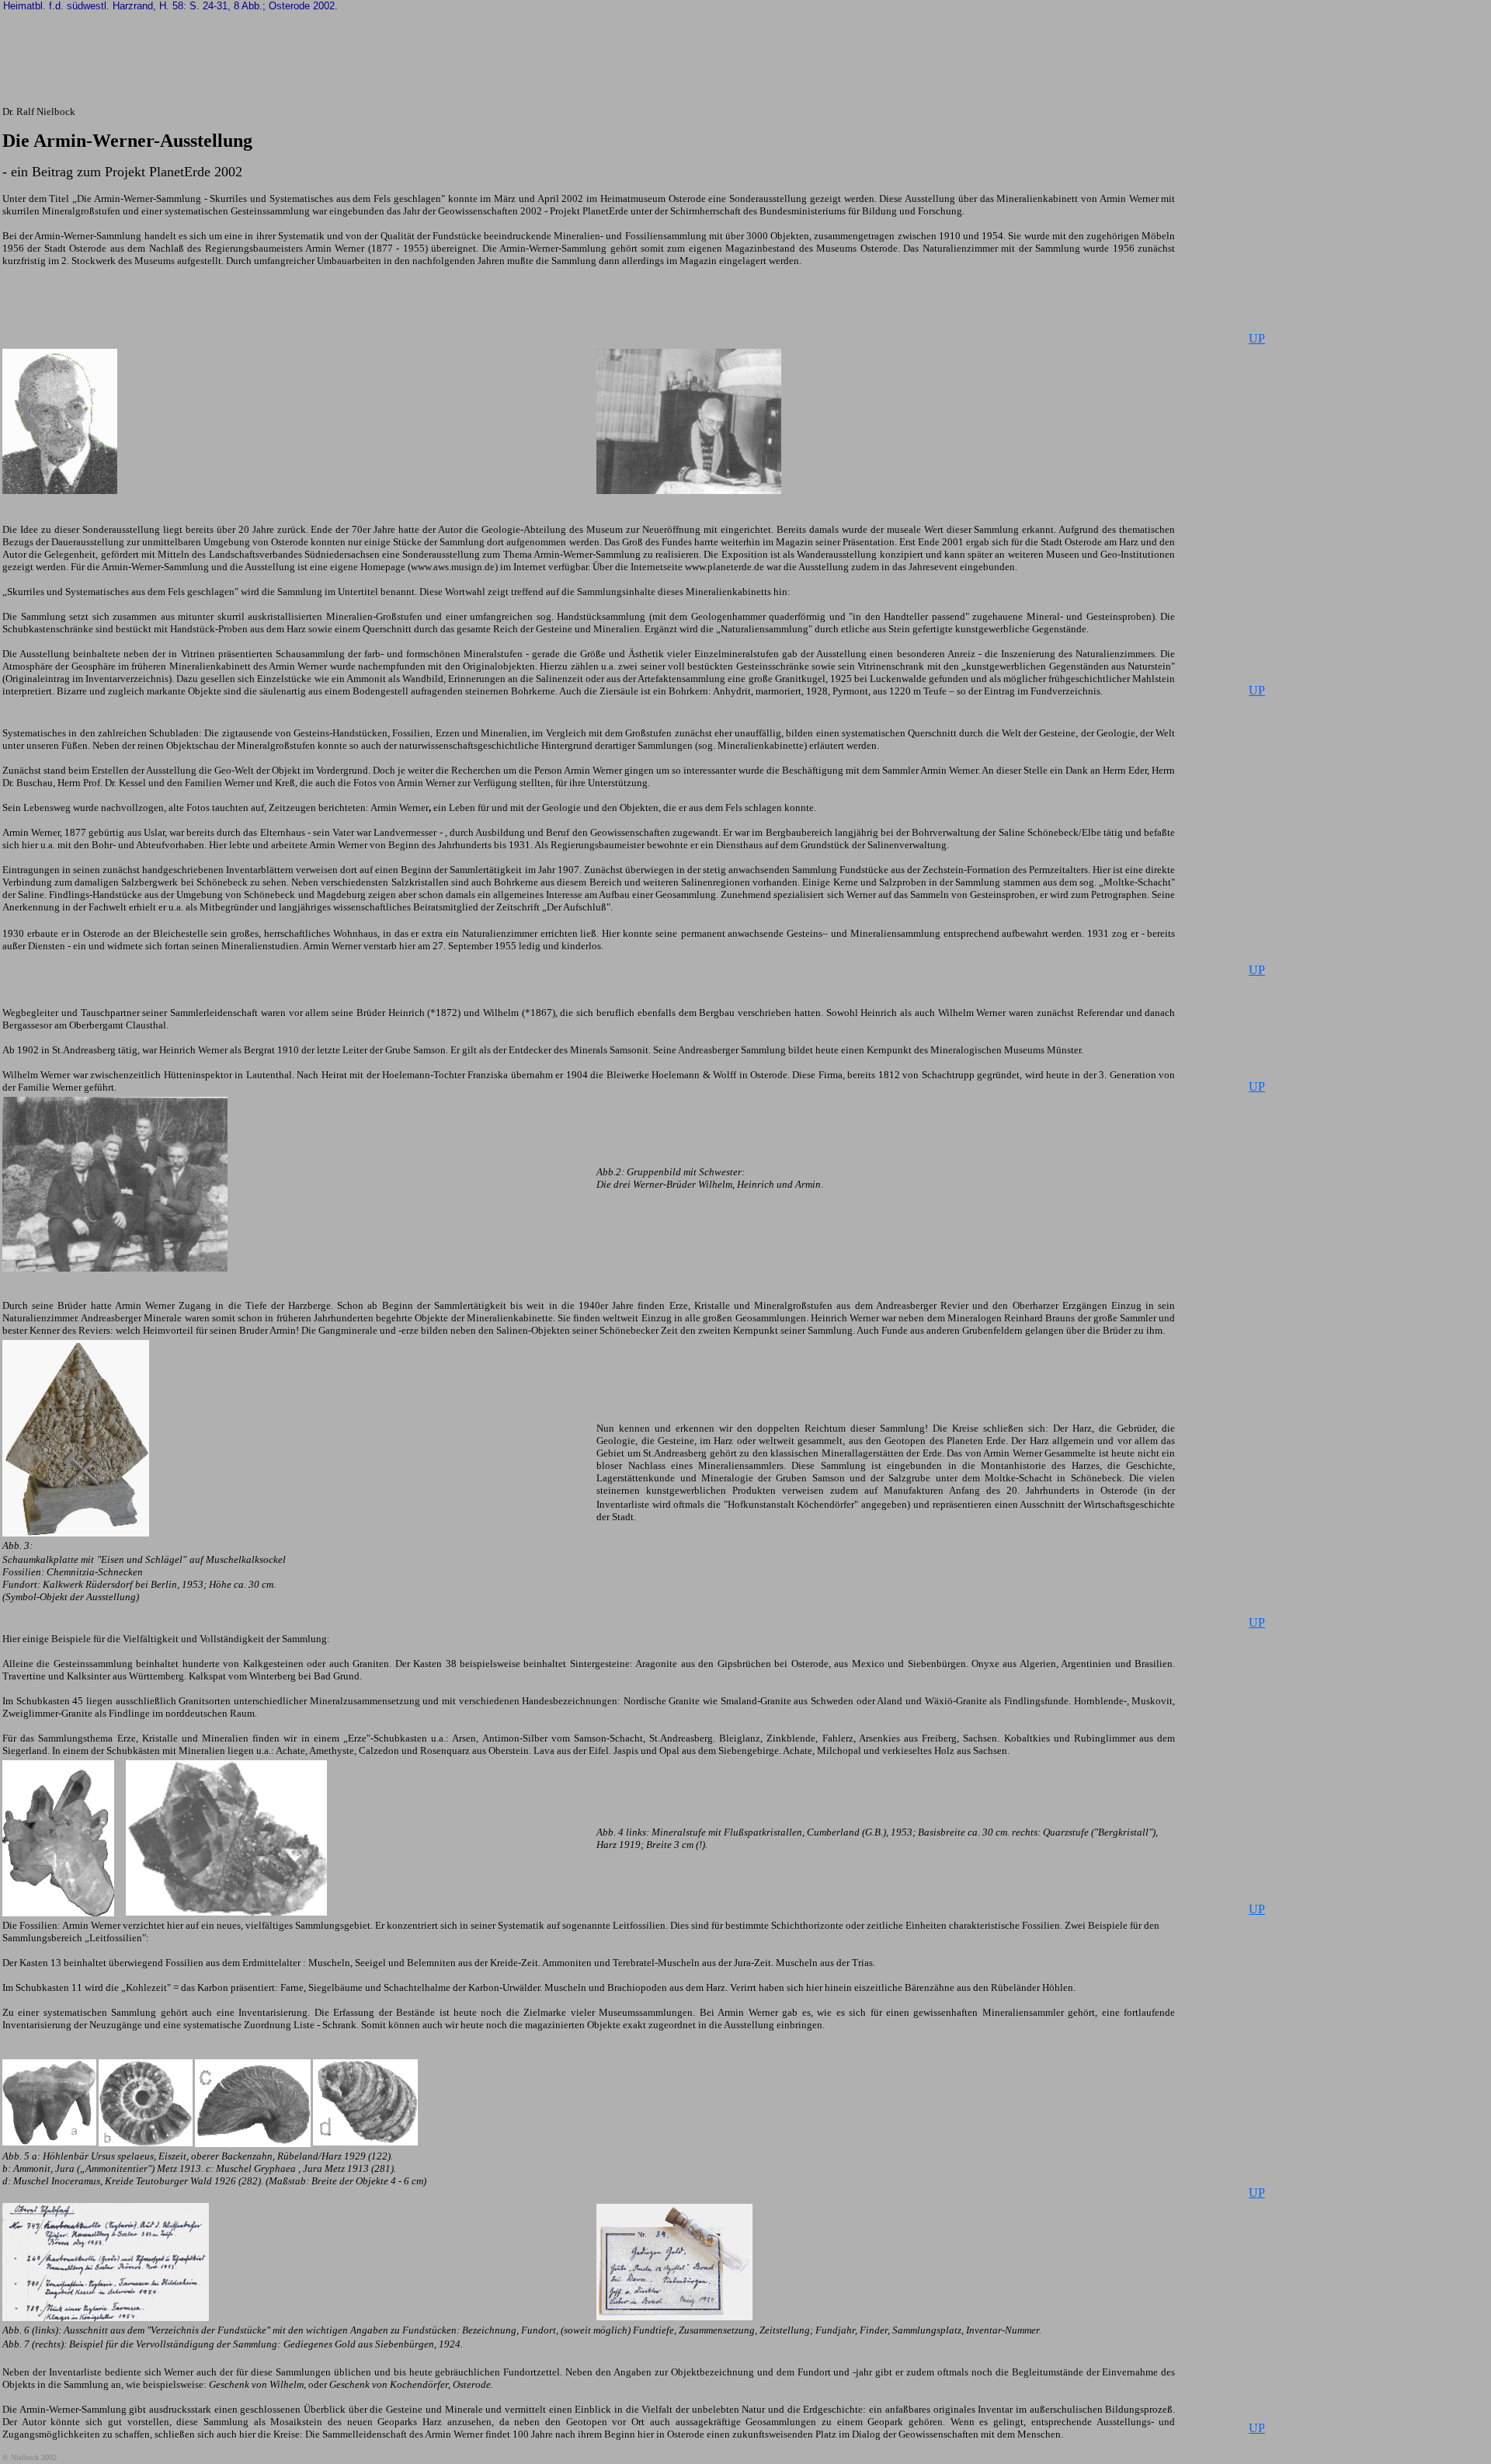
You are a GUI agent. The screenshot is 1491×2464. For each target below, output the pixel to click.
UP (1257, 338)
